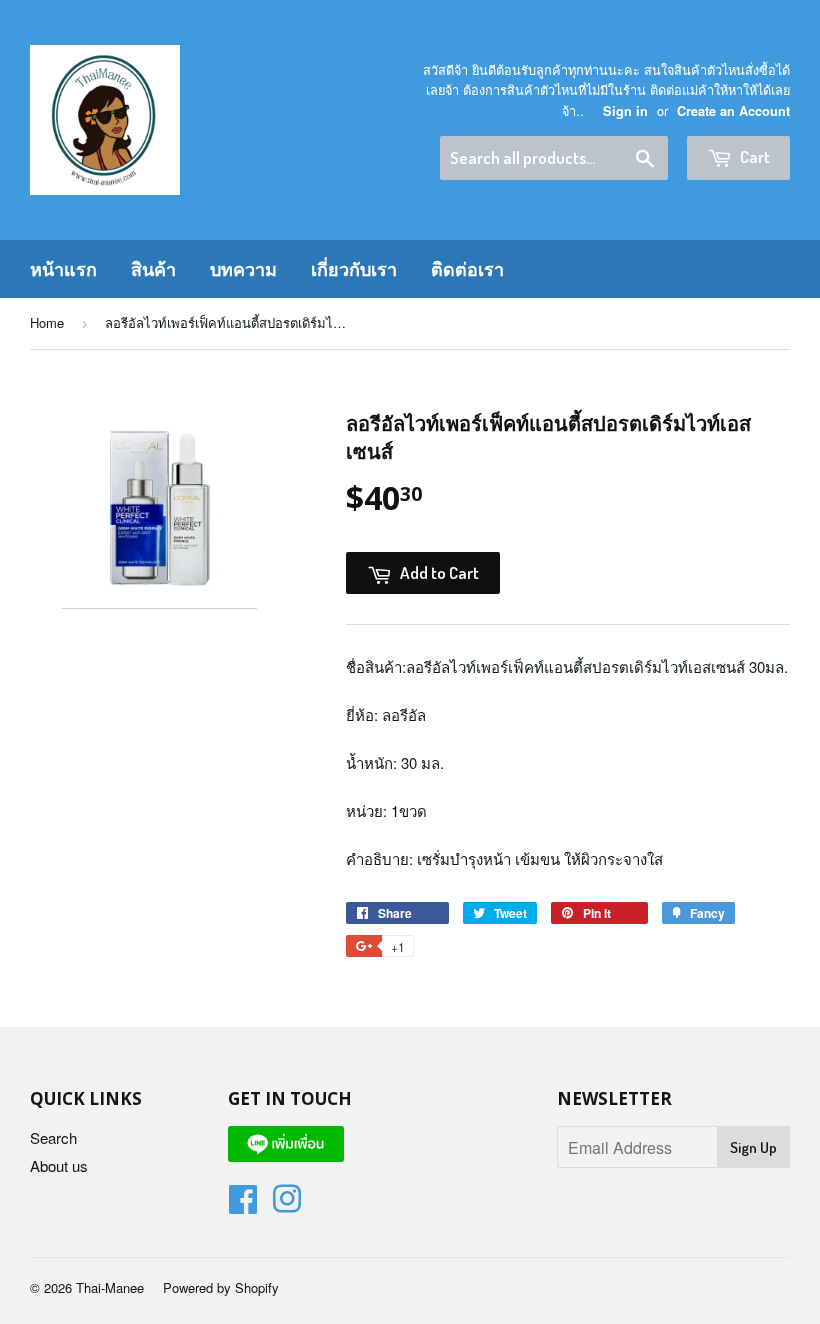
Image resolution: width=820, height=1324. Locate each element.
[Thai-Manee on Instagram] (287, 1204)
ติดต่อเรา (467, 269)
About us (59, 1165)
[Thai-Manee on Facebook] (243, 1204)
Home (47, 322)
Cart (753, 156)
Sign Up (753, 1147)
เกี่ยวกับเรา (354, 269)
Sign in (625, 111)
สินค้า (153, 269)
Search (53, 1137)
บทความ (243, 269)
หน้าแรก (63, 269)
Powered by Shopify (221, 1287)
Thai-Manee (110, 1287)
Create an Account (733, 111)
